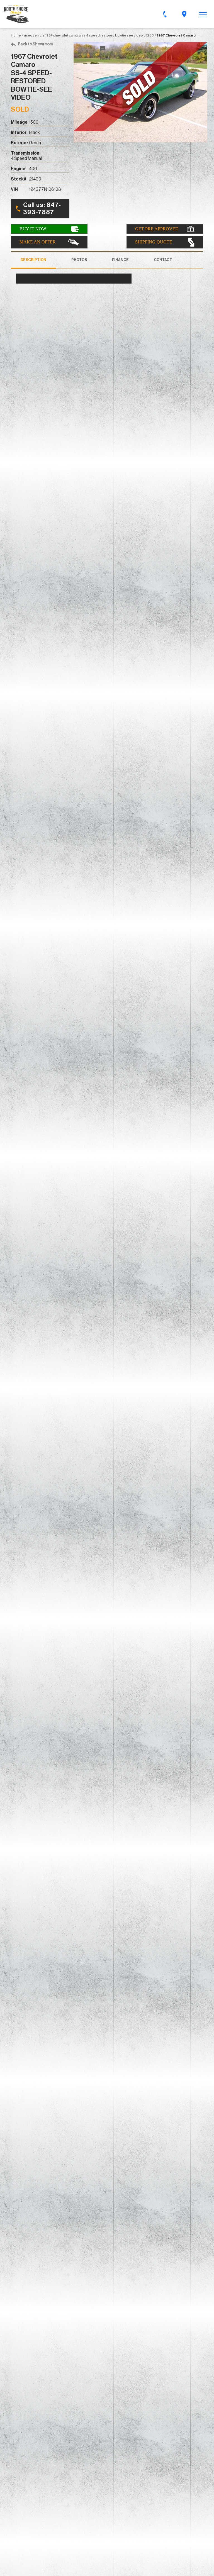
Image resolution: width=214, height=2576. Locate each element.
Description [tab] (33, 260)
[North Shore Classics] (16, 14)
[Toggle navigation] (203, 14)
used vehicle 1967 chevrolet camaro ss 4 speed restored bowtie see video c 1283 (89, 35)
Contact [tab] (163, 260)
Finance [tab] (120, 260)
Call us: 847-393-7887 (42, 209)
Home (16, 35)
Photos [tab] (79, 260)
